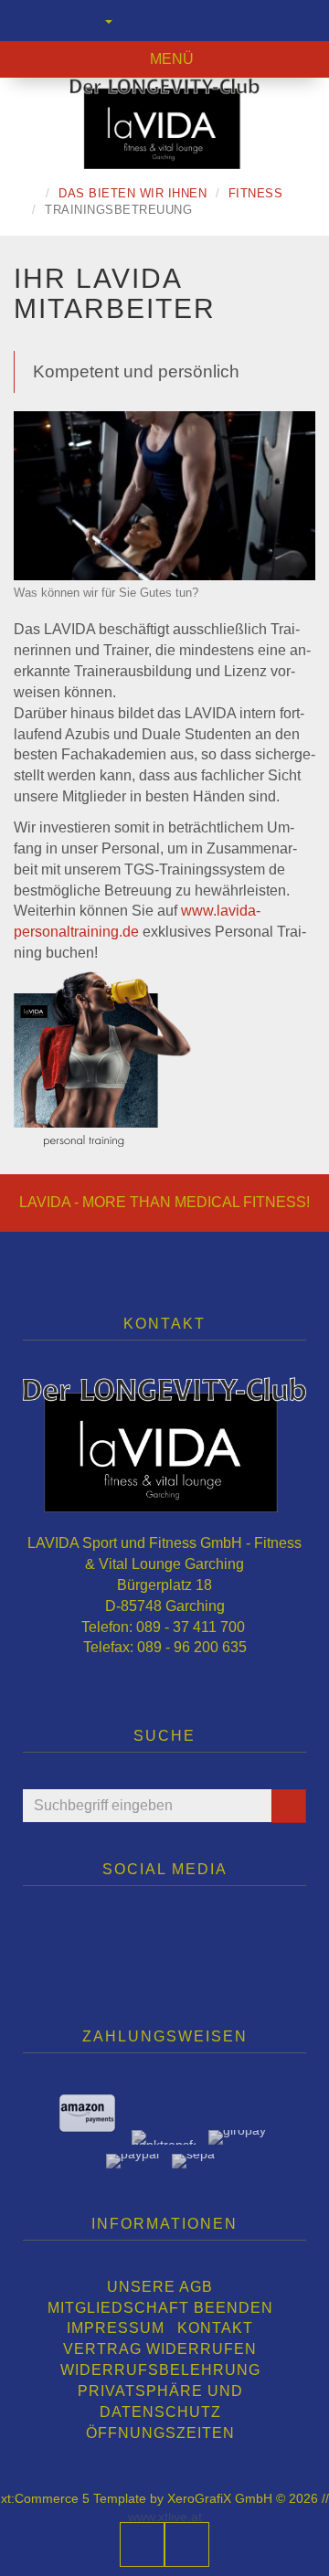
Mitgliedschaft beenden (160, 2308)
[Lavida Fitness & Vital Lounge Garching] (164, 123)
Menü (170, 59)
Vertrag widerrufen (160, 2349)
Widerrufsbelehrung (160, 2370)
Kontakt (215, 2328)
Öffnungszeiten (160, 2433)
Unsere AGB (160, 2287)
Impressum (116, 2328)
